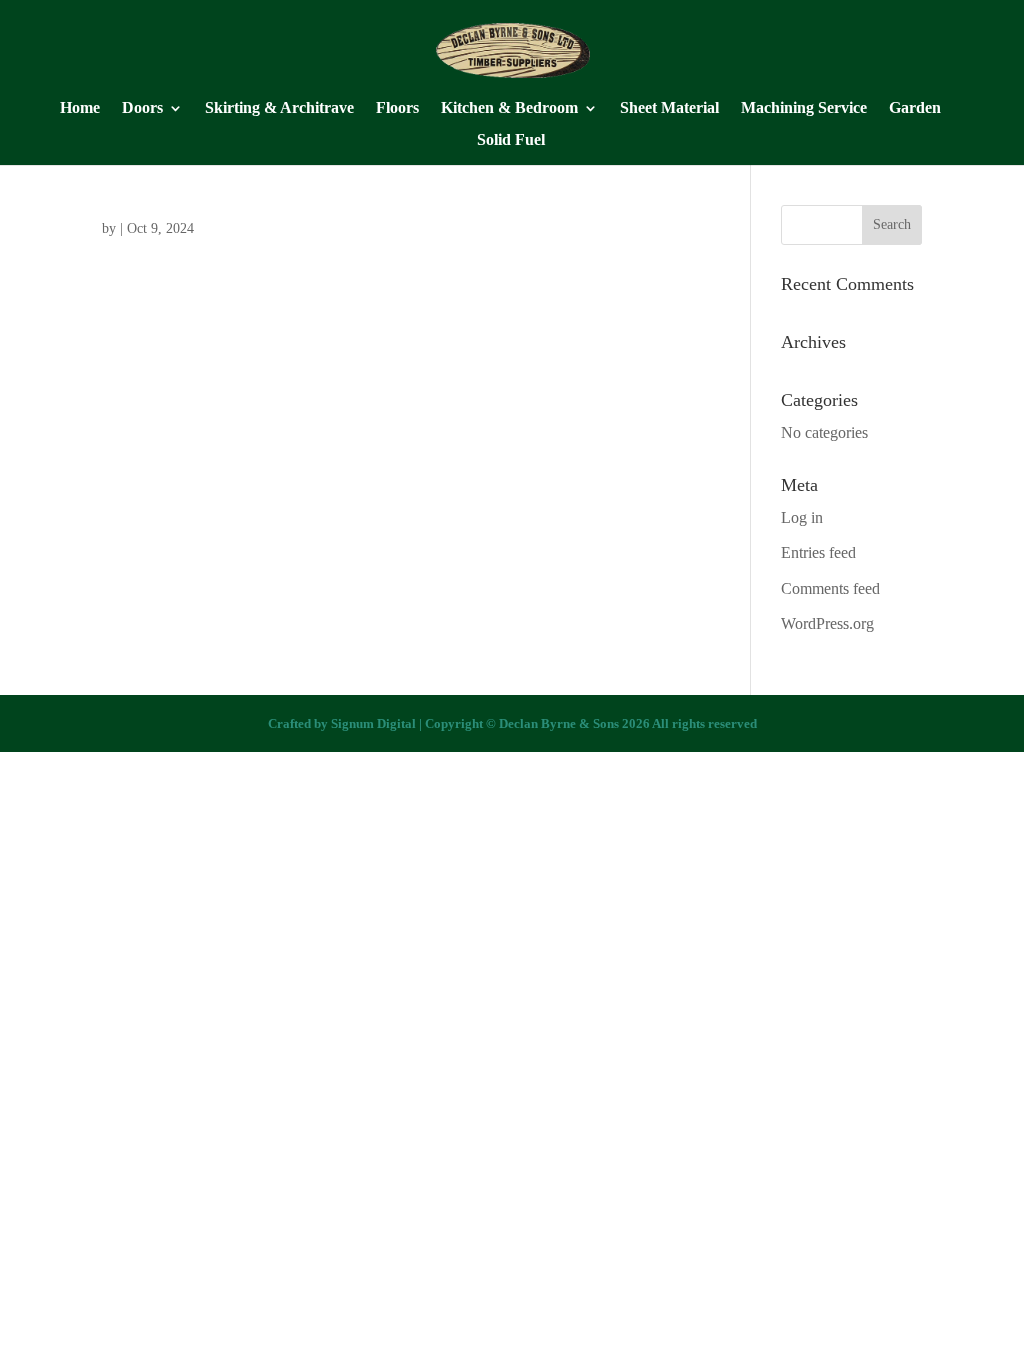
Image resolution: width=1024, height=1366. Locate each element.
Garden (915, 108)
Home (80, 108)
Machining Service (804, 108)
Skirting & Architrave (279, 108)
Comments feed (830, 588)
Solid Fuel (511, 140)
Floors (397, 108)
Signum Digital (373, 723)
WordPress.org (827, 623)
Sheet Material (669, 108)
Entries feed (818, 552)
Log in (802, 517)
